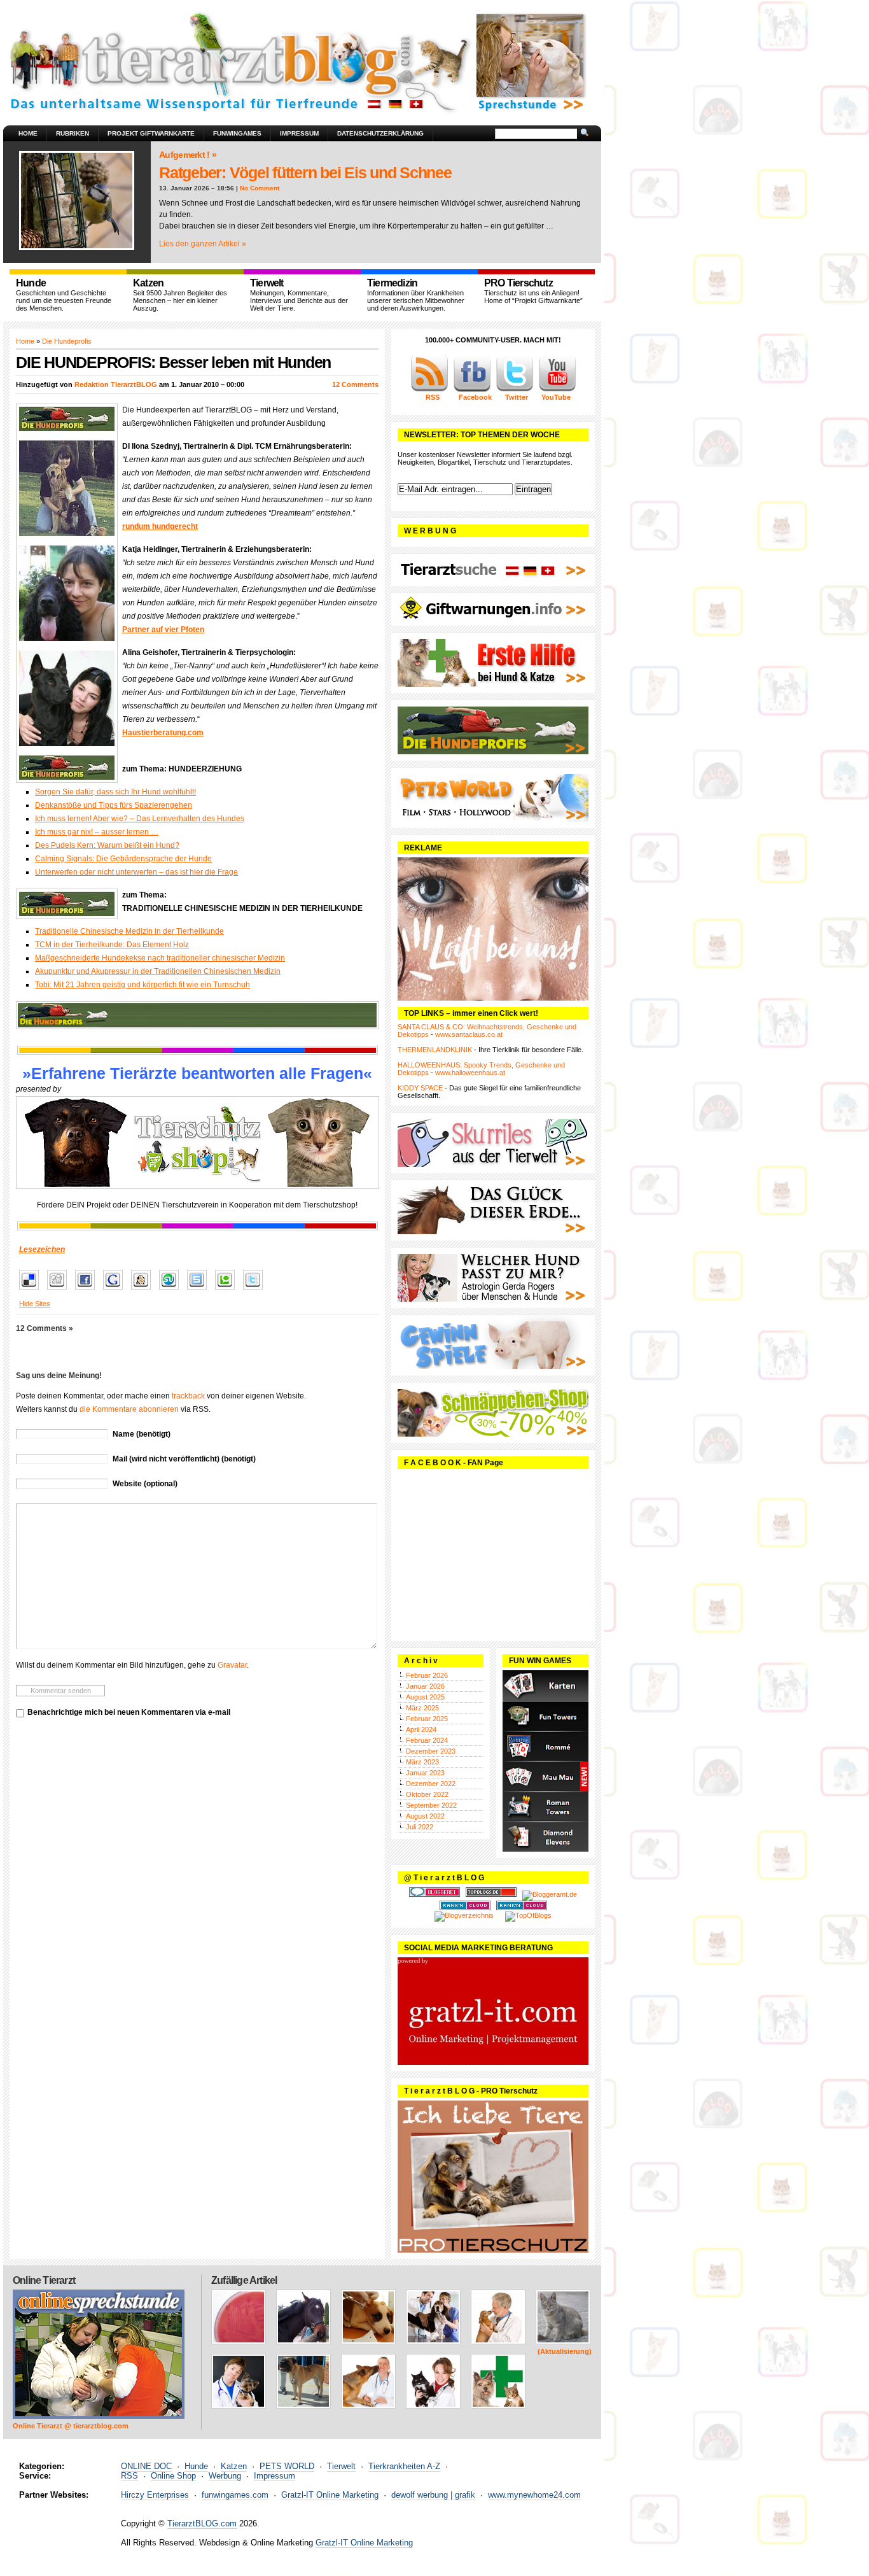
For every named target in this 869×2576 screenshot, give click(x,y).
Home (28, 133)
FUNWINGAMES (237, 133)
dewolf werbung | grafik (433, 2495)
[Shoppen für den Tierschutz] (197, 1143)
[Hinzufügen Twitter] (256, 1290)
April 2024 (421, 1729)
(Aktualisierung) (565, 2351)
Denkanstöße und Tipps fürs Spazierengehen (114, 805)
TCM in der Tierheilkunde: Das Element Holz (112, 945)
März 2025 (422, 1708)
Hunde (196, 2466)
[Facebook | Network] (472, 390)
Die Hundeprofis (67, 341)
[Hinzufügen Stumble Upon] (172, 1290)
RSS (129, 2476)
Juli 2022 (420, 1827)
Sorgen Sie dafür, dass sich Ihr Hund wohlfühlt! (115, 792)
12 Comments (355, 384)
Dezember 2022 (431, 1784)
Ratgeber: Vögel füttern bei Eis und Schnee (305, 172)
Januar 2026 (425, 1686)
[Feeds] (429, 390)
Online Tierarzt (44, 2280)
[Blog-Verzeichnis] (434, 1894)
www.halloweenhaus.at (470, 1073)
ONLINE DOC (146, 2466)
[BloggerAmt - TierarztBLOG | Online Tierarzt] (550, 1894)
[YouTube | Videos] (557, 390)
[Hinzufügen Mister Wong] (144, 1290)
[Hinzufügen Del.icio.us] (32, 1290)
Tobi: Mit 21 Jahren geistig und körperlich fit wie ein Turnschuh (143, 985)
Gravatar (232, 1665)
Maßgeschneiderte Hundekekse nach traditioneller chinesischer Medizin (160, 958)
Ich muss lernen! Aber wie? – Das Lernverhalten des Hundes (140, 819)
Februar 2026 (427, 1675)
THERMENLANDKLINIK (435, 1050)
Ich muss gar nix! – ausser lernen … (97, 832)
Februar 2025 (427, 1719)
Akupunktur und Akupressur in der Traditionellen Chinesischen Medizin (158, 971)
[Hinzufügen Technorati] (228, 1290)
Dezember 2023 (431, 1751)
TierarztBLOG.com (202, 2523)
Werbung (225, 2476)
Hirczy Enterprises (155, 2495)
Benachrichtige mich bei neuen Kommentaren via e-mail (129, 1712)
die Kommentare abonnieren (129, 1409)
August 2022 (425, 1816)
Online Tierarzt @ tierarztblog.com (71, 2426)
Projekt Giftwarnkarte (151, 133)
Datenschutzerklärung (380, 133)
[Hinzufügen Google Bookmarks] (116, 1290)
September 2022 (431, 1805)
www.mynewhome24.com (534, 2495)
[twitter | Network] (515, 390)
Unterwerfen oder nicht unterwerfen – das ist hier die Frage (136, 872)
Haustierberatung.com (163, 733)
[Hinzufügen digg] (60, 1290)
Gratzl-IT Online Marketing (330, 2495)
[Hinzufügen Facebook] (88, 1290)
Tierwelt (341, 2466)
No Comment (260, 188)
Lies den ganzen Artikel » (203, 244)
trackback (188, 1396)
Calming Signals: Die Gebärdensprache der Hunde (123, 859)
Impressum (299, 133)
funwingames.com (235, 2495)
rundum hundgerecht (160, 526)
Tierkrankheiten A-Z (404, 2466)
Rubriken (73, 133)
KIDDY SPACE (420, 1088)
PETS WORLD (287, 2466)
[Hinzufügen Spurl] (200, 1290)
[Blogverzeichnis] (464, 1915)
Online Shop (173, 2476)
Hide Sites (35, 1304)
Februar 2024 (427, 1740)
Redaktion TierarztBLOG (116, 384)
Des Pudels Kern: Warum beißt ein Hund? (107, 845)
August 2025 (425, 1697)
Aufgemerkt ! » (188, 155)
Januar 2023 (425, 1773)
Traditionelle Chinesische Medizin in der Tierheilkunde (129, 931)
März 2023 (422, 1762)
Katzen (234, 2466)
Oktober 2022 (427, 1794)
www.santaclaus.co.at (469, 1034)
